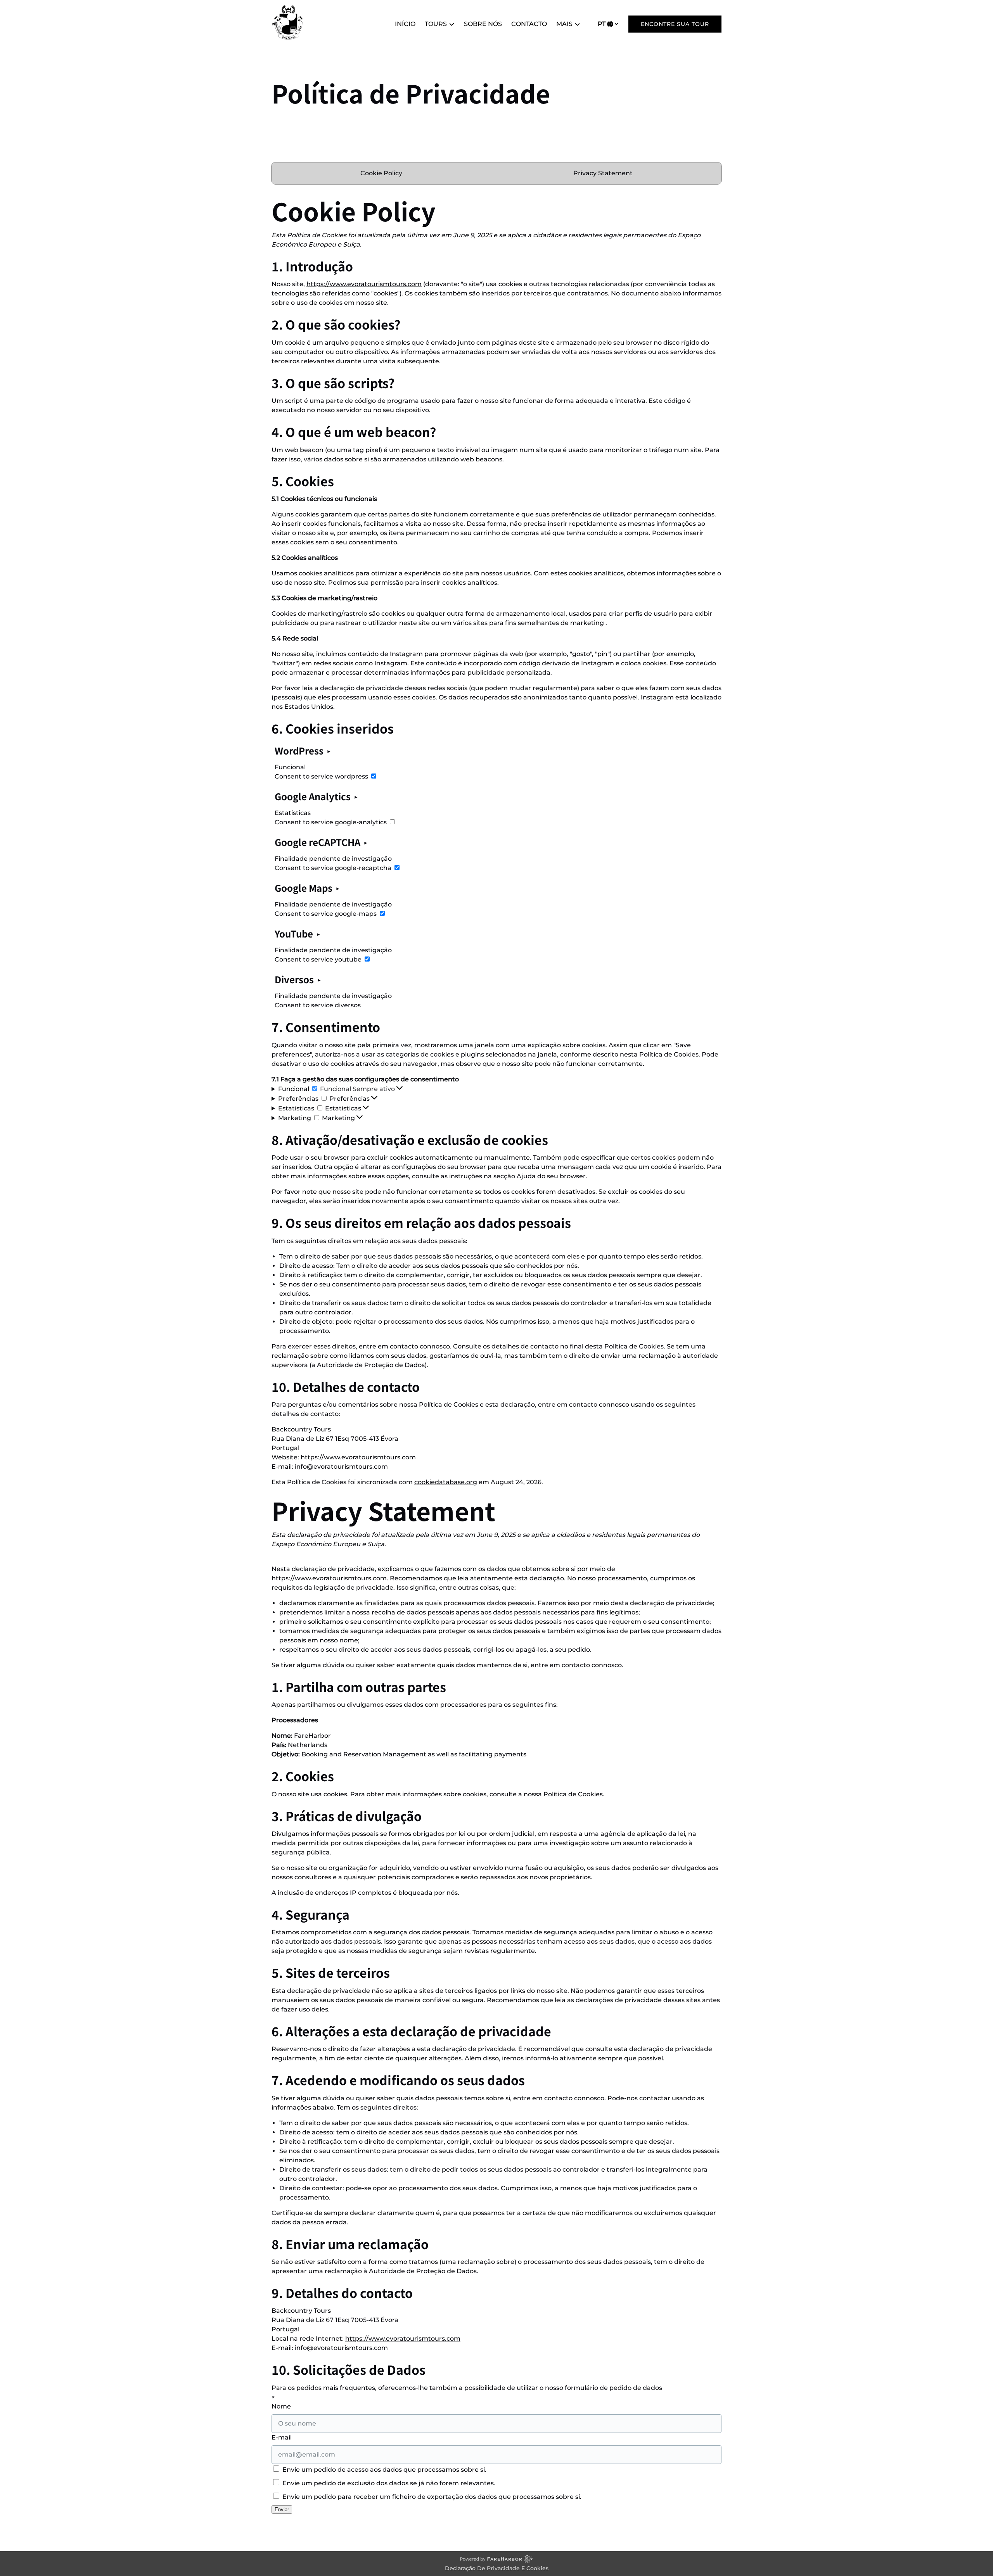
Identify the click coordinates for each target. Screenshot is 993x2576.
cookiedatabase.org (446, 1482)
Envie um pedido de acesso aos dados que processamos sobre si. (384, 2470)
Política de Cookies (573, 1794)
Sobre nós (483, 24)
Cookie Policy (381, 173)
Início (405, 24)
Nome (281, 2406)
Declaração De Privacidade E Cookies (497, 2568)
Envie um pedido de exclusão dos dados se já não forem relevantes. (388, 2483)
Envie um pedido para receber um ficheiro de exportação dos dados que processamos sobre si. (431, 2497)
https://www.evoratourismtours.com (364, 284)
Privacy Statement (603, 173)
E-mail (282, 2437)
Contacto (529, 24)
